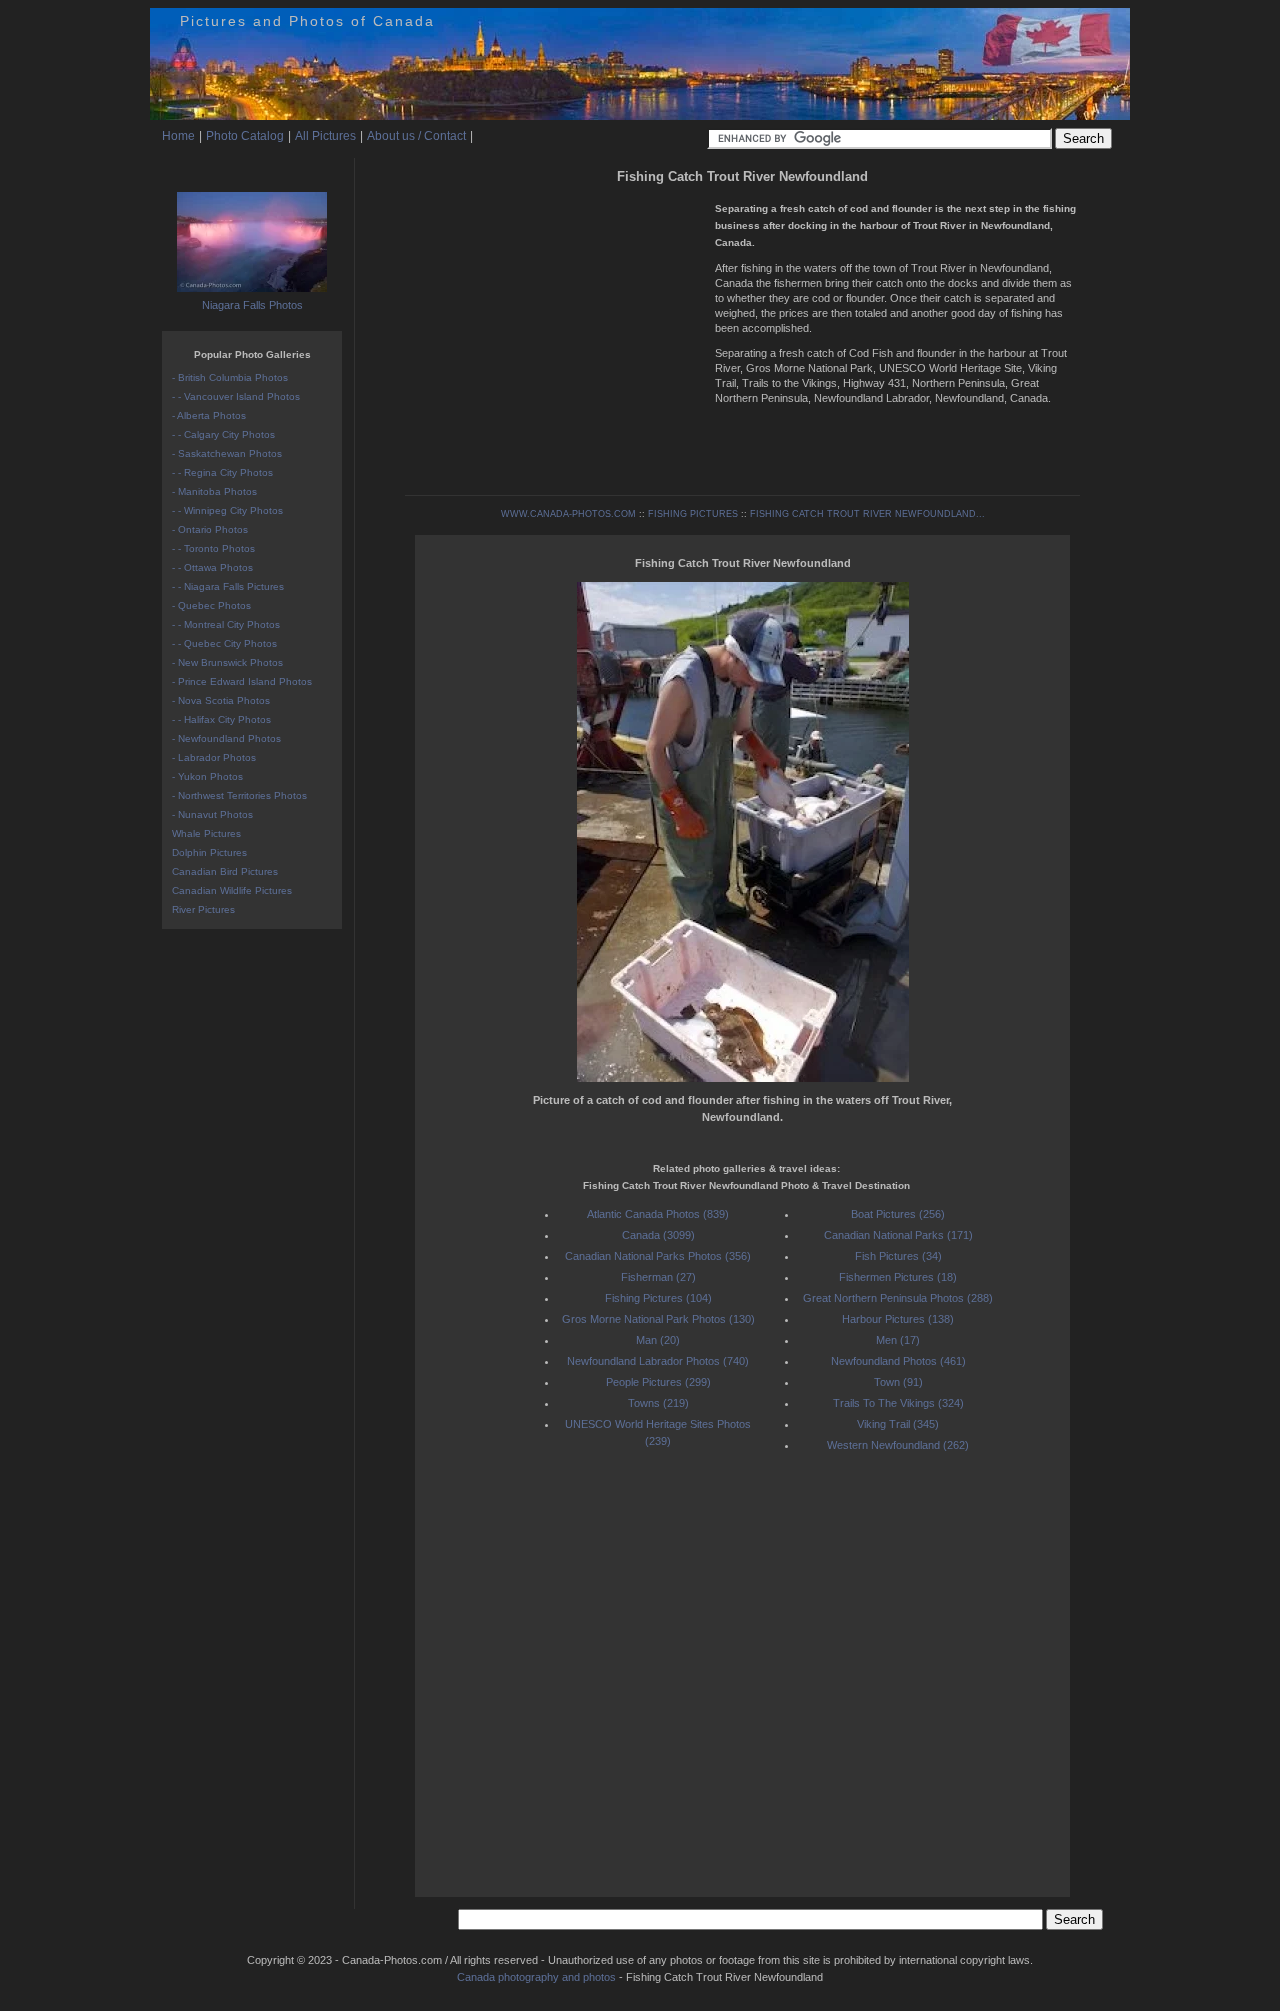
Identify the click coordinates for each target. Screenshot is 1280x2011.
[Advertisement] (555, 330)
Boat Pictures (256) (898, 1214)
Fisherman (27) (658, 1277)
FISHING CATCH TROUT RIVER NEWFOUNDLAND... (867, 514)
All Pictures (325, 136)
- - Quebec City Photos (224, 643)
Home (178, 136)
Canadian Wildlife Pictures (232, 890)
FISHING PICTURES (693, 514)
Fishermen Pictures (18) (898, 1277)
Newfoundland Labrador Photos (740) (658, 1361)
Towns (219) (658, 1403)
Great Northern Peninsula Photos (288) (898, 1298)
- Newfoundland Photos (226, 738)
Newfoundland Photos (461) (898, 1361)
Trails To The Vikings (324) (898, 1403)
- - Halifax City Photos (221, 719)
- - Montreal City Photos (226, 624)
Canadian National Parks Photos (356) (658, 1256)
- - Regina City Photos (222, 472)
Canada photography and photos (536, 1977)
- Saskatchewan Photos (227, 453)
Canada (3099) (658, 1235)
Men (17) (898, 1340)
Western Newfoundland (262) (898, 1445)
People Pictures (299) (658, 1382)
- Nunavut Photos (212, 814)
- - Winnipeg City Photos (227, 510)
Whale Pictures (206, 833)
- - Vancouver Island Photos (236, 396)
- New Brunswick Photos (227, 662)
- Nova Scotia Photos (221, 700)
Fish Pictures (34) (898, 1256)
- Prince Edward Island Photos (242, 681)
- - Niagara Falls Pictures (228, 586)
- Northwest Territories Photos (239, 795)
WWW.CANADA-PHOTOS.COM (568, 514)
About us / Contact (416, 136)
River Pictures (203, 909)
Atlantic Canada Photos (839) (658, 1214)
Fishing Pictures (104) (658, 1298)
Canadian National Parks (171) (898, 1235)
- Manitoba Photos (214, 491)
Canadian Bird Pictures (225, 871)
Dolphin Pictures (209, 852)
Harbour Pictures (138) (898, 1319)
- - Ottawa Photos (212, 567)
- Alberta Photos (209, 415)
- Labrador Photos (214, 757)
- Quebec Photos (211, 605)
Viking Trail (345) (898, 1424)
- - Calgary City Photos (223, 434)
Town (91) (898, 1382)
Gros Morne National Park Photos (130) (658, 1319)
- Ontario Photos (210, 529)
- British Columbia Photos (230, 377)
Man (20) (658, 1340)
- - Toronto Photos (213, 548)
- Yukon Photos (207, 776)
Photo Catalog (245, 136)
